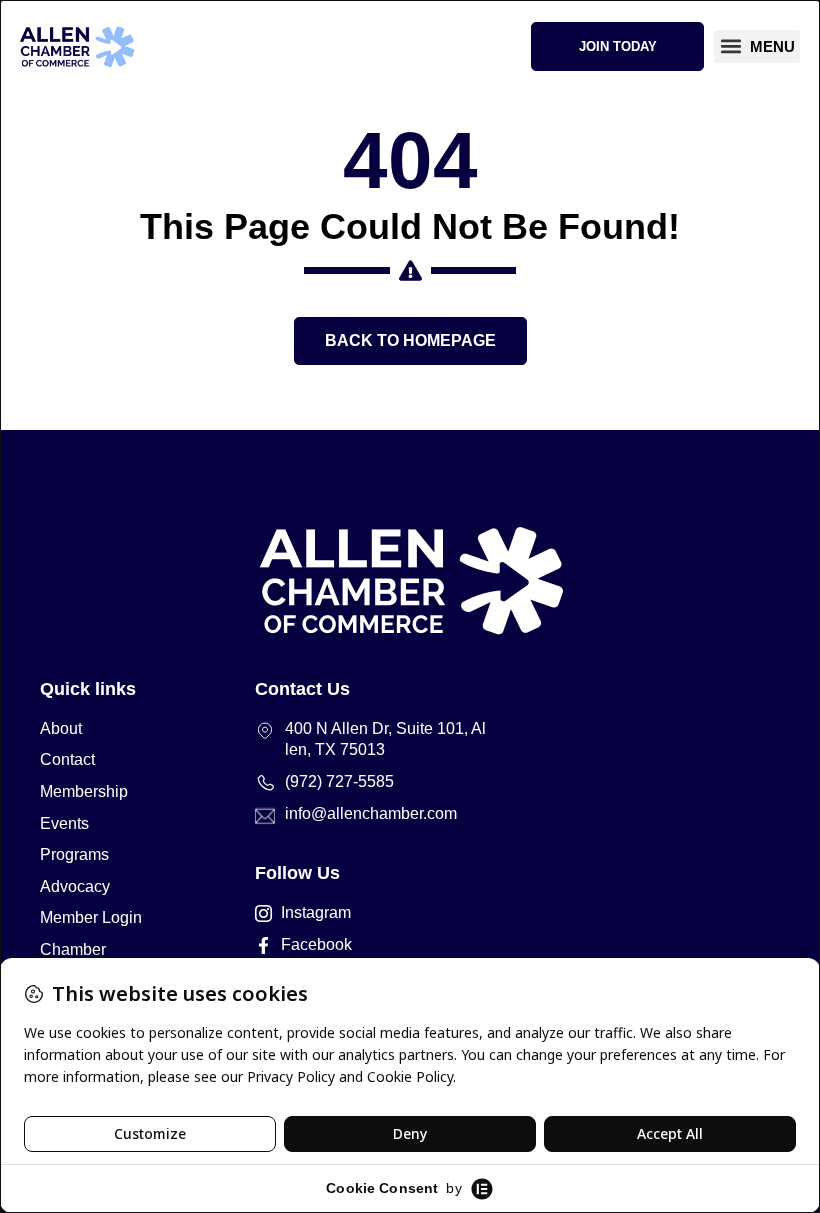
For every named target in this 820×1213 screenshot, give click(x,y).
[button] (757, 46)
